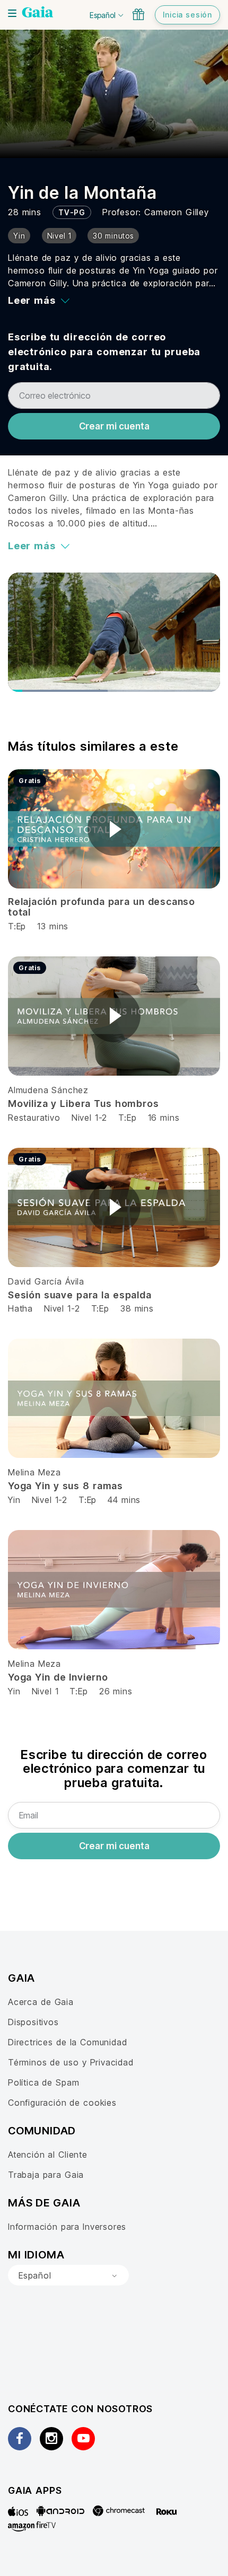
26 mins (116, 1691)
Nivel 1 (45, 1691)
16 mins (164, 1118)
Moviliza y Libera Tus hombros (83, 1104)
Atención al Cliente (48, 2155)
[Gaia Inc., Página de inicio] (38, 13)
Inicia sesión (187, 15)
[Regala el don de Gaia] (138, 14)
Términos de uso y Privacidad (71, 2062)
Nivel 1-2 (89, 1118)
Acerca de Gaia (41, 2002)
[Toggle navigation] (12, 13)
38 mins (137, 1308)
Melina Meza (34, 1472)
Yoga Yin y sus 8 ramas (65, 1486)
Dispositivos (33, 2022)
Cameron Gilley (176, 212)
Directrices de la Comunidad (67, 2042)
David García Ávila (46, 1281)
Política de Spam (43, 2082)
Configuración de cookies (62, 2103)
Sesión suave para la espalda (80, 1295)
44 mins (124, 1500)
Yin (14, 1500)
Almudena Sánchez (48, 1090)
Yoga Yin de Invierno (58, 1677)
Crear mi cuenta (114, 426)
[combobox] (68, 2275)
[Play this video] (114, 829)
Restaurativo (34, 1118)
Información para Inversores (67, 2227)
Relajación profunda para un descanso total (102, 907)
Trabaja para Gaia (46, 2175)
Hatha (20, 1308)
